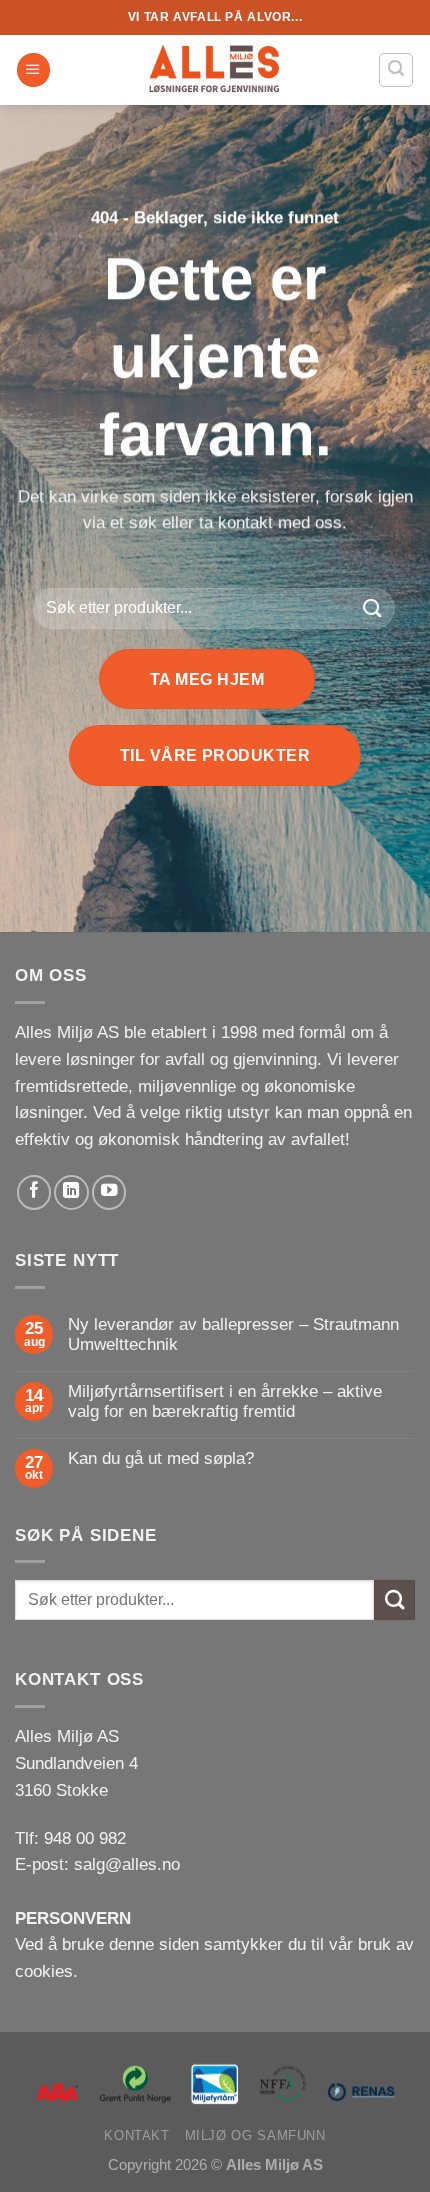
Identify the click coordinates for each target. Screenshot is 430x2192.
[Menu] (33, 70)
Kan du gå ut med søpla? (161, 1458)
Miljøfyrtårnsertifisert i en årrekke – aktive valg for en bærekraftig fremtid (225, 1401)
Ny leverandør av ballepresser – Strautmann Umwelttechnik (233, 1334)
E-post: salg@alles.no (97, 1864)
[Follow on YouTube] (109, 1192)
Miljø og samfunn (255, 2135)
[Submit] (373, 608)
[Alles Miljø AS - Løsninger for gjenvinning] (215, 70)
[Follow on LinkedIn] (71, 1192)
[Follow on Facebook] (34, 1192)
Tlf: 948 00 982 (70, 1838)
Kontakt (136, 2135)
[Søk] (396, 69)
